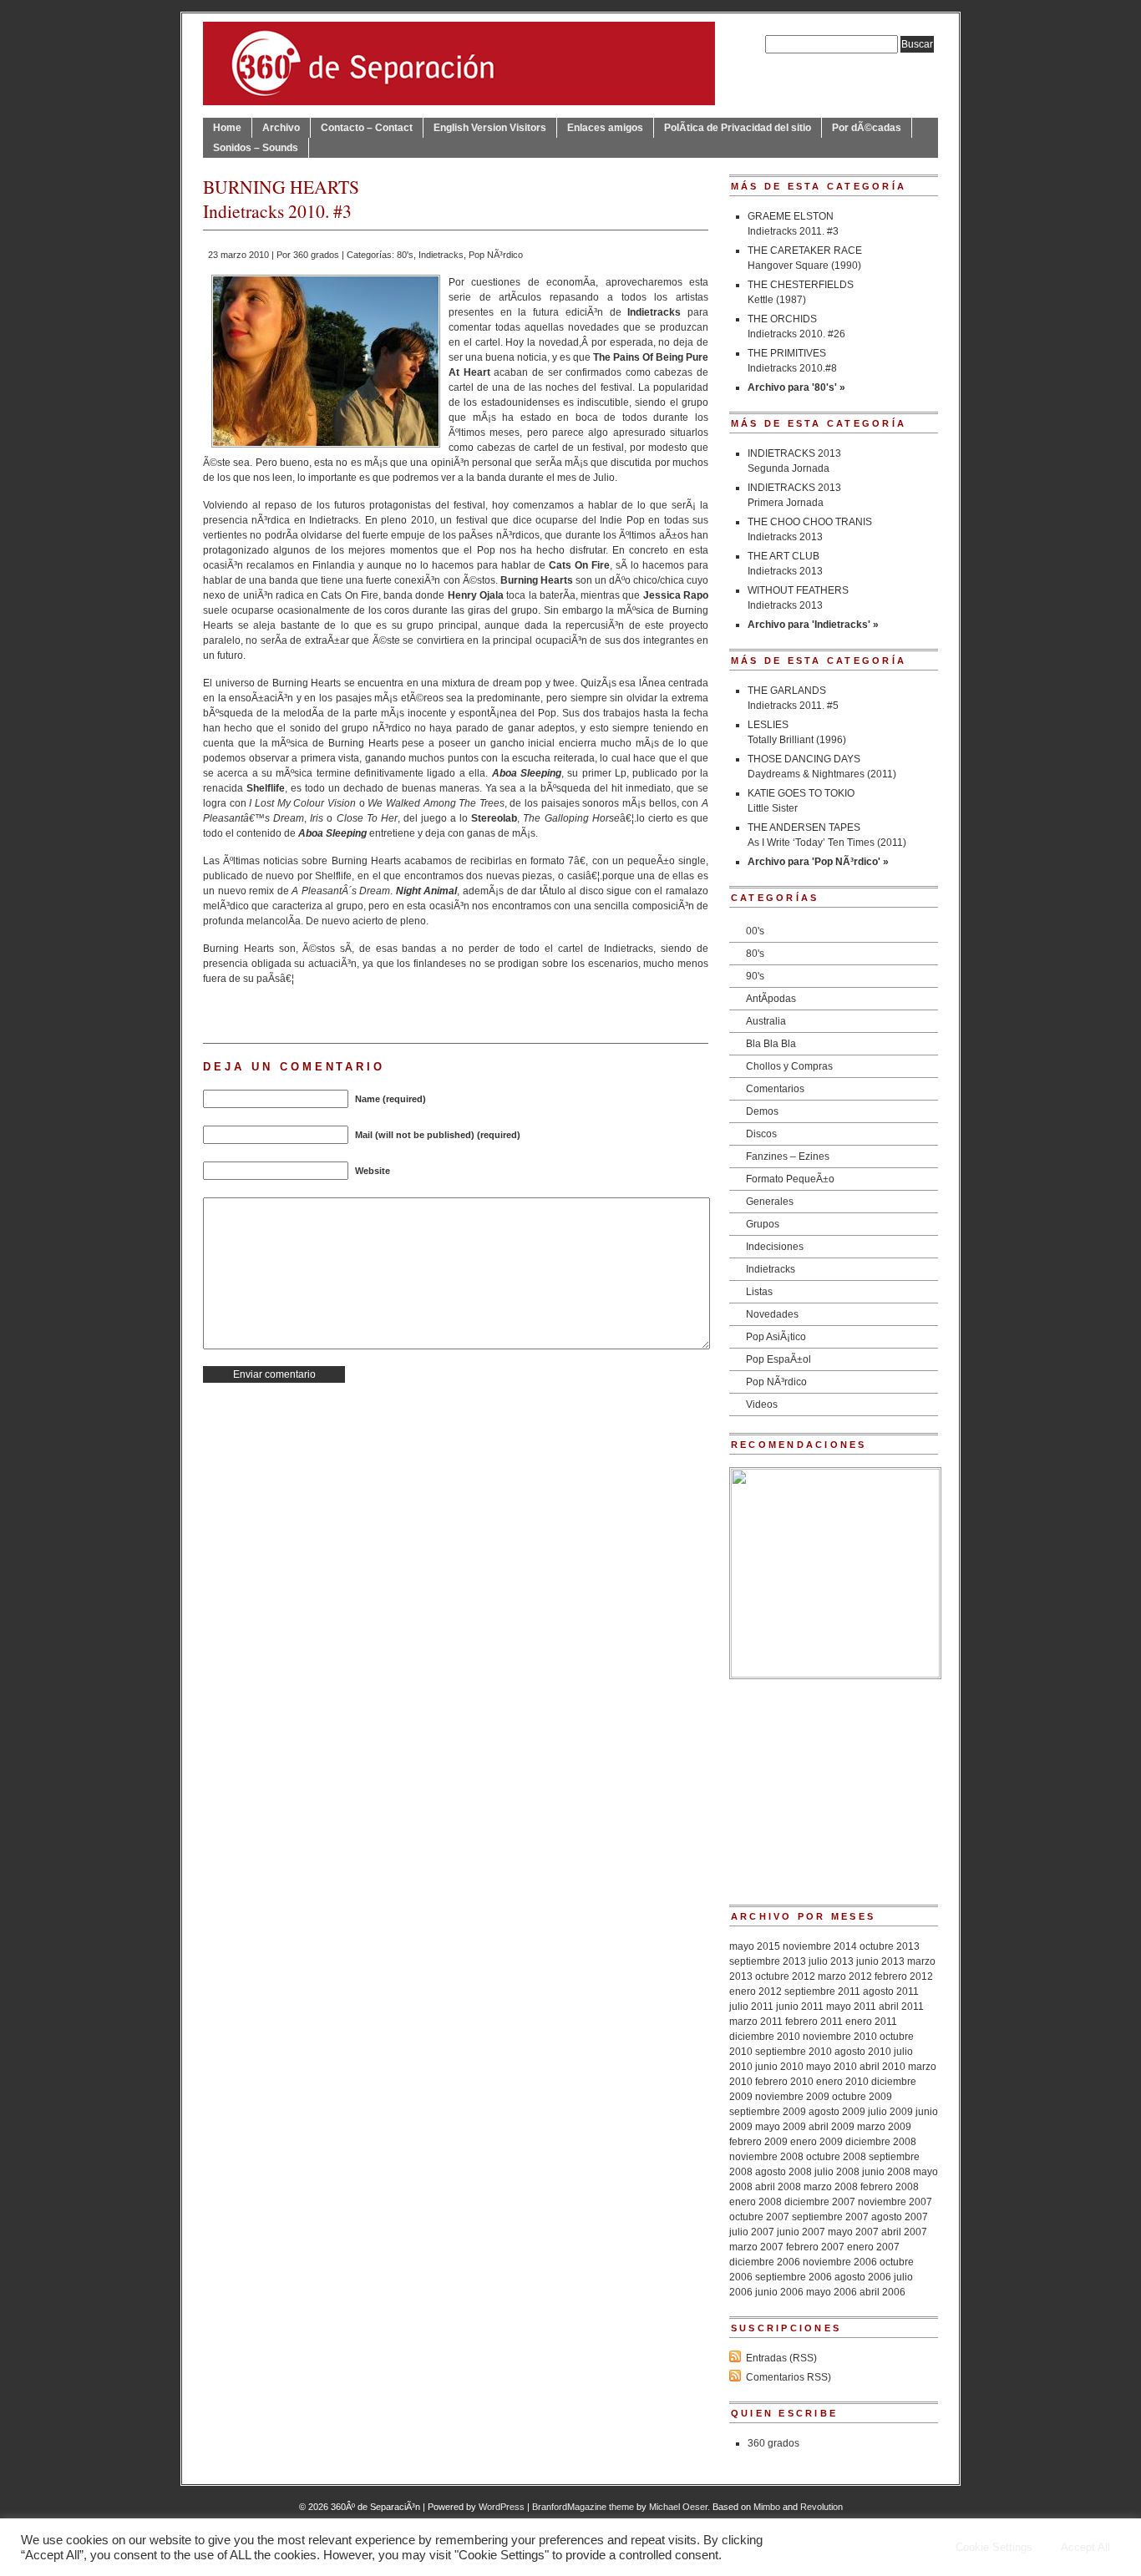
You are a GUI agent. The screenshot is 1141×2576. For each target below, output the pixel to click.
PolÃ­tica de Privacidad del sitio (738, 128)
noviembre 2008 (766, 2157)
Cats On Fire (579, 565)
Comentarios (775, 1089)
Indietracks (441, 255)
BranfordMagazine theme (583, 2507)
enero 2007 (873, 2247)
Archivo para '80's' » (796, 387)
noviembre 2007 (895, 2202)
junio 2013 (880, 1961)
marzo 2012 (845, 1976)
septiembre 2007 (830, 2217)
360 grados (316, 255)
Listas (759, 1292)
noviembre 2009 (792, 2097)
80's (405, 255)
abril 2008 (778, 2187)
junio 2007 (801, 2232)
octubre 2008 (836, 2157)
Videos (762, 1404)
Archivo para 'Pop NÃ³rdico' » (818, 862)
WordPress (502, 2507)
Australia (766, 1021)
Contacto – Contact (367, 128)
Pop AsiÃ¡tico (776, 1337)
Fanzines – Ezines (788, 1156)
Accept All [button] (1085, 2547)
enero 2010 (842, 2082)
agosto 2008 (783, 2172)
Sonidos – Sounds (256, 148)
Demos (762, 1111)
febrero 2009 (758, 2142)
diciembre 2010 (765, 2037)
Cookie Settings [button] (994, 2547)
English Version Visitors (490, 128)
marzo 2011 (756, 2022)
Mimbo (767, 2507)
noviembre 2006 (840, 2262)
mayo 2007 (853, 2232)
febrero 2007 (815, 2247)
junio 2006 (779, 2292)
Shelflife (266, 788)
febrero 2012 (904, 1976)
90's (755, 976)
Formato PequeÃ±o (790, 1179)
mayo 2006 (832, 2292)
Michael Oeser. (680, 2507)
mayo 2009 (781, 2127)
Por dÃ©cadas (867, 128)
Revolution (822, 2507)
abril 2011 (901, 2007)
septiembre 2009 (768, 2112)
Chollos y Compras (789, 1066)
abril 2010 (882, 2067)
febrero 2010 (784, 2082)
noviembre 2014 (820, 1946)
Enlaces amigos (605, 128)
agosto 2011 (891, 1991)
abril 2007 (904, 2232)
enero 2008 (756, 2202)
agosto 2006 (863, 2277)
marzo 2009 (884, 2127)
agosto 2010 (863, 2052)
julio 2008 (837, 2172)
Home (227, 128)
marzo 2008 (831, 2187)
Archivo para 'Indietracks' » (813, 625)
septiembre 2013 (768, 1961)
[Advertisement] (834, 1784)
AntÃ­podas (771, 999)
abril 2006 (882, 2292)
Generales (770, 1202)
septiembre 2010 (794, 2052)
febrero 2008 (890, 2187)
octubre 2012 (785, 1976)
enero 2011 (871, 2022)
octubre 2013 (890, 1946)
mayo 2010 (832, 2067)
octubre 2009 (862, 2097)
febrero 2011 (814, 2022)
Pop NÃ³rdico (496, 255)
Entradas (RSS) (781, 2358)
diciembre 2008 (881, 2142)
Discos (761, 1134)
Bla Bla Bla (771, 1044)
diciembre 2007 (820, 2202)
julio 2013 (831, 1961)
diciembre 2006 (765, 2262)
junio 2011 (800, 2007)
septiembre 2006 (794, 2277)
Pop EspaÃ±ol (778, 1359)
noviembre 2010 (840, 2037)
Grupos (763, 1224)
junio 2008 (886, 2172)
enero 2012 (756, 1991)
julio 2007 (752, 2232)
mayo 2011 (851, 2007)
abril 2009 (832, 2127)
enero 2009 (816, 2142)
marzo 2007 (756, 2247)
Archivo (281, 128)
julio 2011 (751, 2007)
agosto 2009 (837, 2112)
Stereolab (494, 818)
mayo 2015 (755, 1946)
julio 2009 (890, 2112)
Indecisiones (775, 1247)
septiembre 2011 (822, 1991)
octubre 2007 (759, 2217)
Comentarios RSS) (789, 2377)
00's (755, 931)
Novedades (772, 1314)
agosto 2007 (900, 2217)
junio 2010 (779, 2067)
